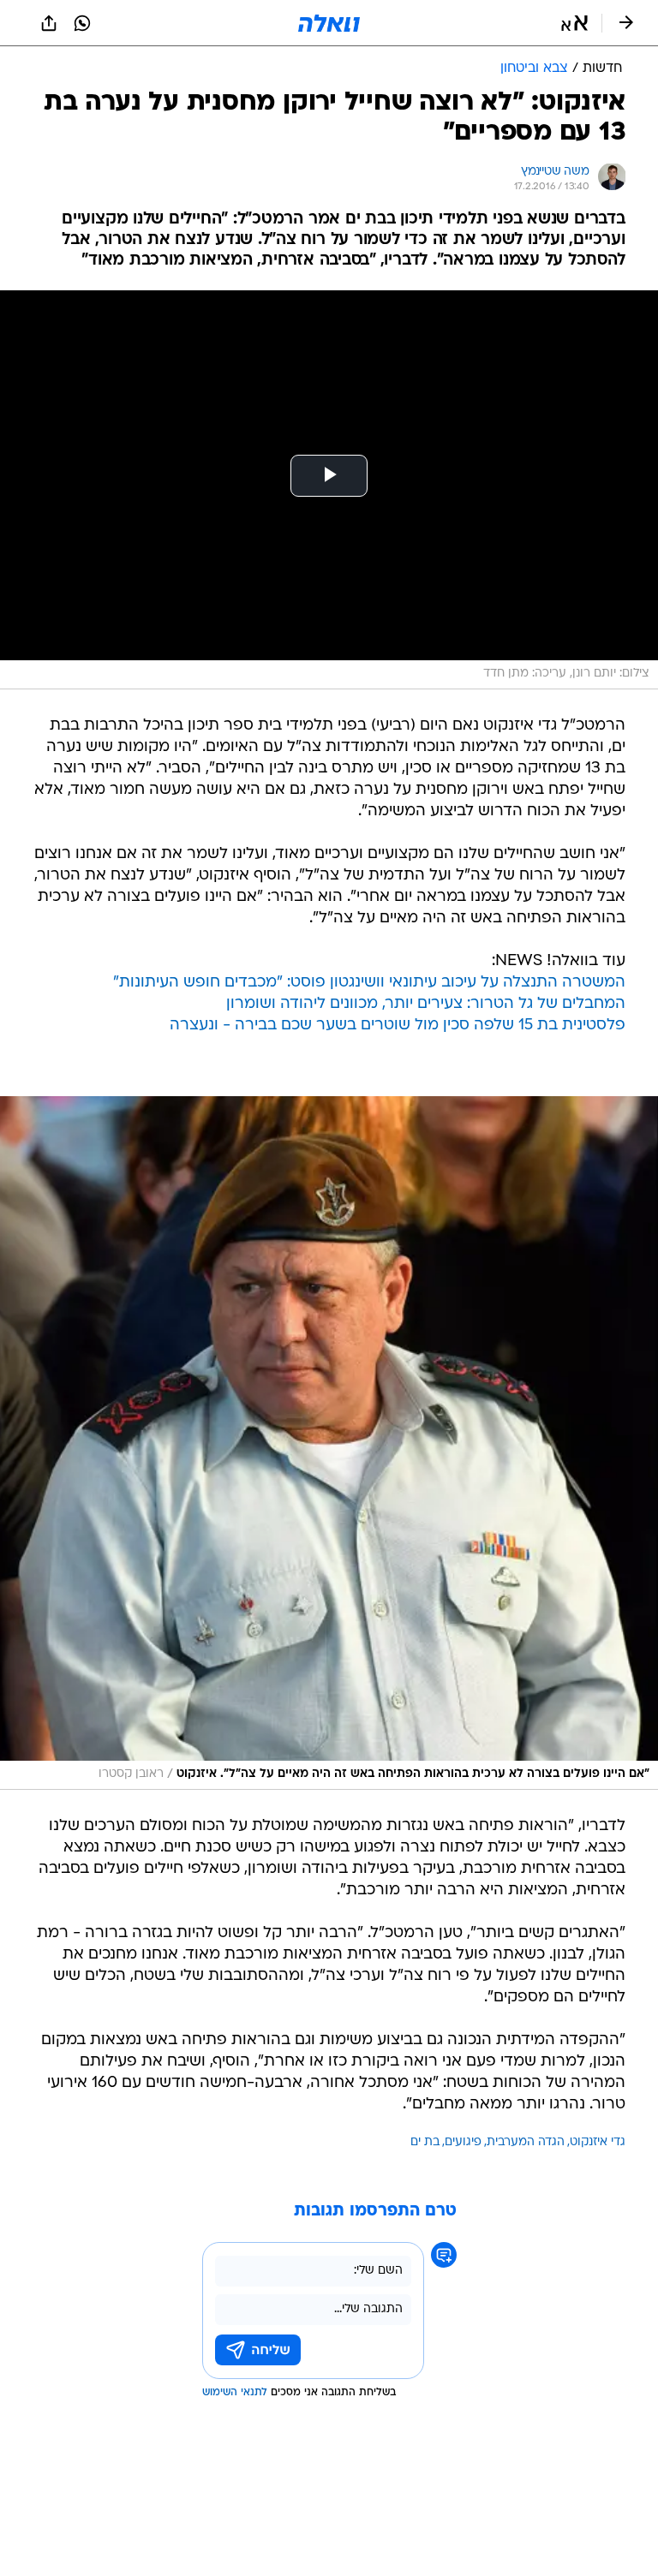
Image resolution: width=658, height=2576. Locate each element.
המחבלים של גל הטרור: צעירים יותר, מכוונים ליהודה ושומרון (426, 1004)
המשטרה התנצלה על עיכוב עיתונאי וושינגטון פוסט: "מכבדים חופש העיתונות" (369, 983)
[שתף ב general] (49, 23)
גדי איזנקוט (598, 2142)
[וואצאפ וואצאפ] (82, 23)
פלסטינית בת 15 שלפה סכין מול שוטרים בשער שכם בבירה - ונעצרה (398, 1026)
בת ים (425, 2142)
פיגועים (463, 2142)
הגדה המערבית (526, 2142)
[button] (574, 23)
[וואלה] (329, 23)
